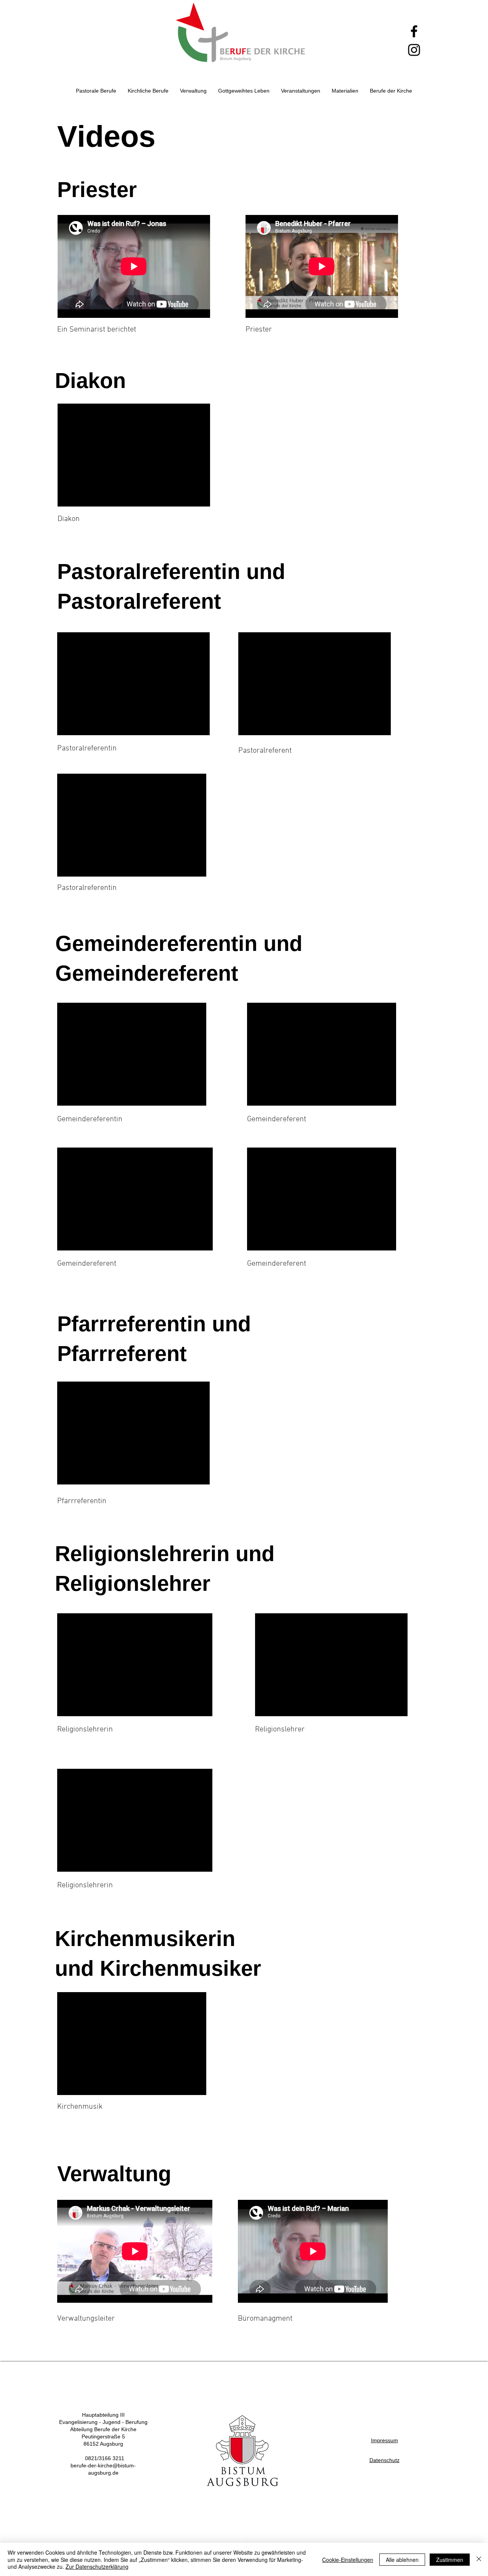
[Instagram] (414, 50)
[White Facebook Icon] (249, 2541)
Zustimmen (450, 2560)
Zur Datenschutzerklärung (97, 2566)
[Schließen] (479, 2559)
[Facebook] (414, 31)
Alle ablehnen (402, 2560)
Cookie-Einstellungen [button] (348, 2560)
